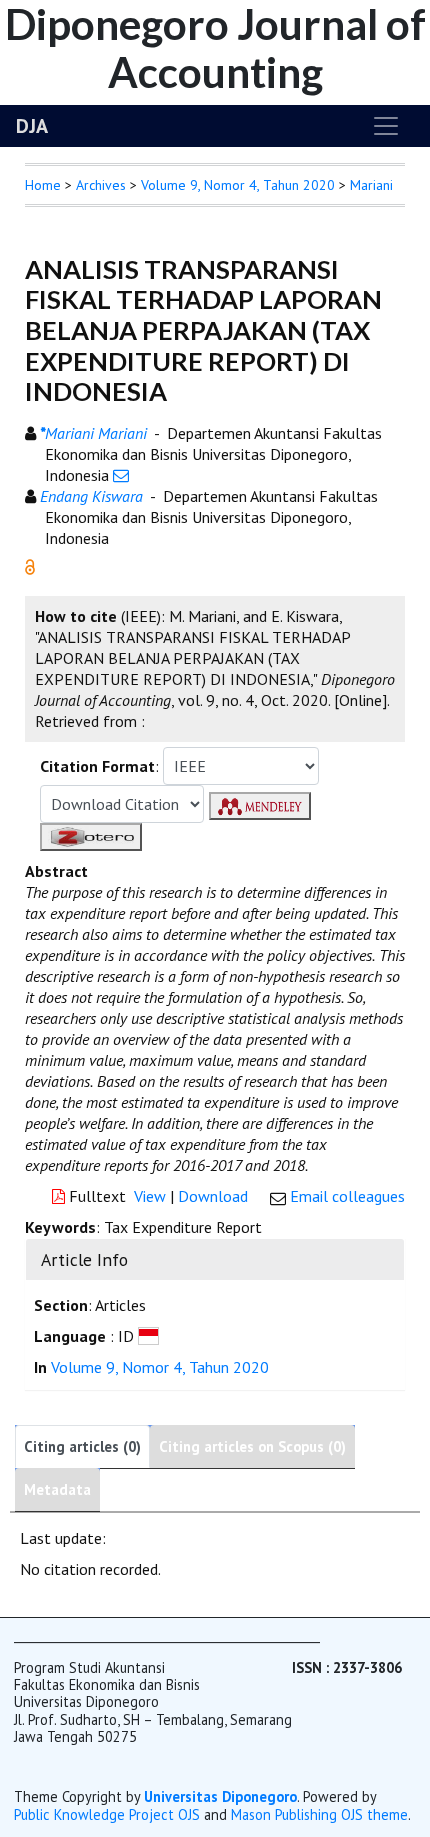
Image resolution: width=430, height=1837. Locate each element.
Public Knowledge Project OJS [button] (107, 1814)
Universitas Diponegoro (220, 1796)
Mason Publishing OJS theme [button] (319, 1814)
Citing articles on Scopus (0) (252, 1446)
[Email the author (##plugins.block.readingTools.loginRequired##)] (121, 475)
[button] (30, 565)
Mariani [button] (371, 185)
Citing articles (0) (82, 1446)
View (150, 1196)
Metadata (57, 1489)
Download (213, 1196)
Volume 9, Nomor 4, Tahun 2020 (238, 185)
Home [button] (43, 185)
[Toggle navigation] (386, 126)
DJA (32, 126)
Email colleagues (347, 1196)
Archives (101, 185)
